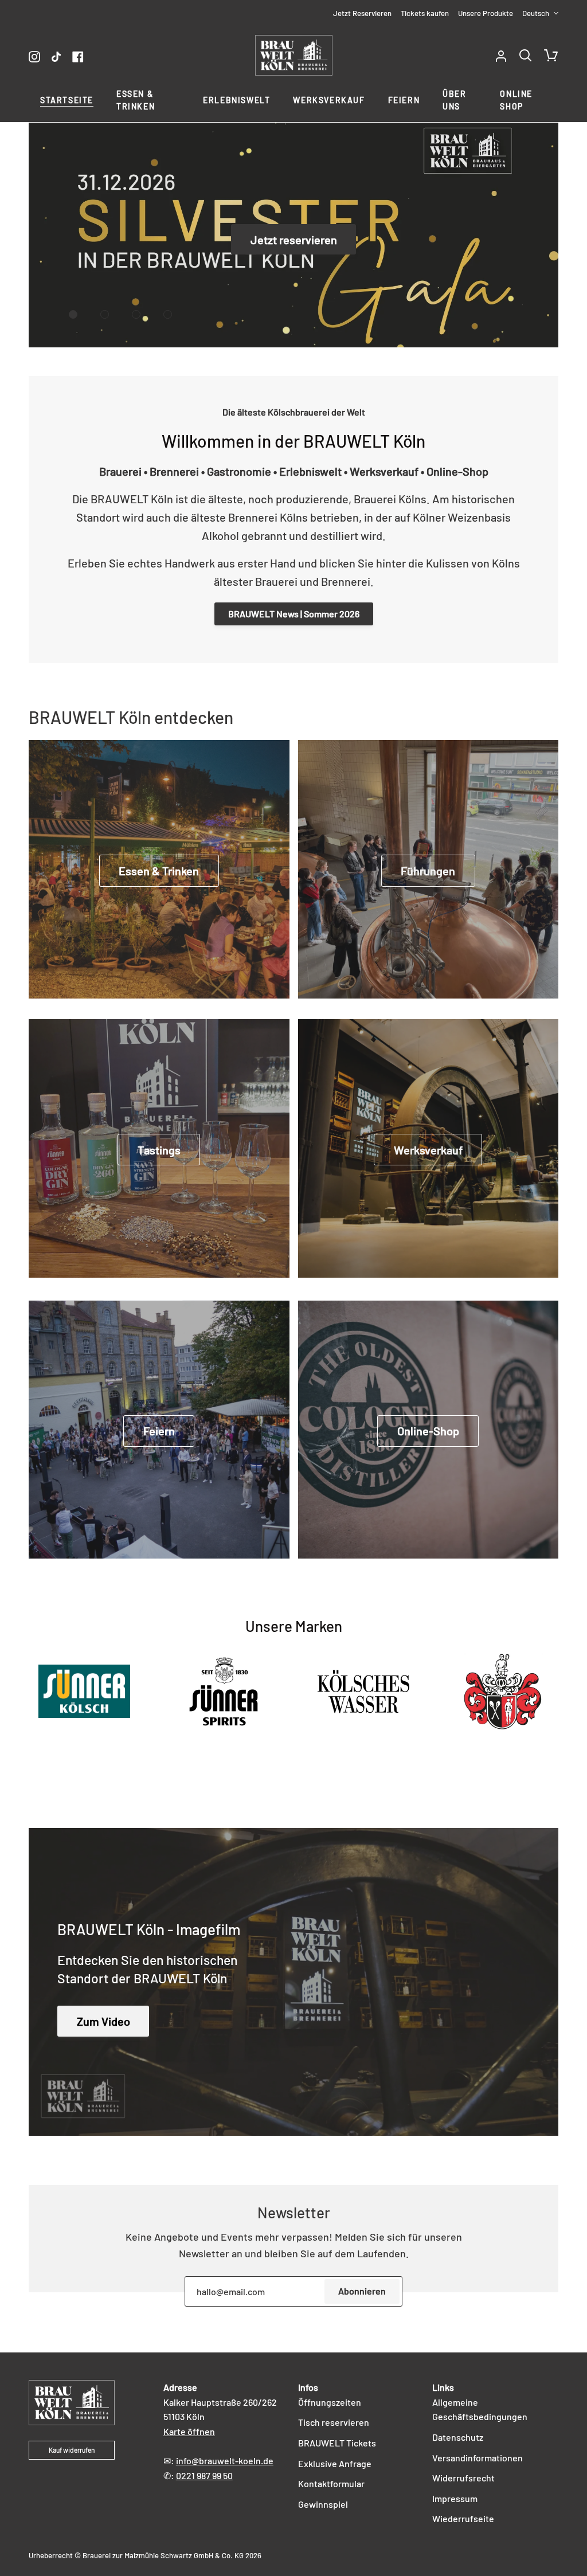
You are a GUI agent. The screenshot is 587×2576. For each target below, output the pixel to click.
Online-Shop (428, 1431)
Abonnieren (362, 2291)
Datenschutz (458, 2437)
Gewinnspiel (323, 2504)
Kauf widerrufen (72, 2450)
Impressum (455, 2498)
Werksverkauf (428, 1150)
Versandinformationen (478, 2458)
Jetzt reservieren (294, 240)
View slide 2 (105, 314)
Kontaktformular (331, 2483)
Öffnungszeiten (330, 2402)
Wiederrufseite (463, 2518)
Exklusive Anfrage (335, 2463)
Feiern (159, 1431)
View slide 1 (73, 314)
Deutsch (536, 13)
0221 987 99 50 (204, 2475)
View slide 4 (168, 314)
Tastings (159, 1150)
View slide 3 (136, 314)
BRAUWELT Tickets (337, 2443)
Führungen (428, 871)
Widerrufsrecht (463, 2478)
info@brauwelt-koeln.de (225, 2460)
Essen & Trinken (159, 871)
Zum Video (103, 2021)
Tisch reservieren (334, 2422)
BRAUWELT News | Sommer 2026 (294, 614)
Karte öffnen (189, 2431)
